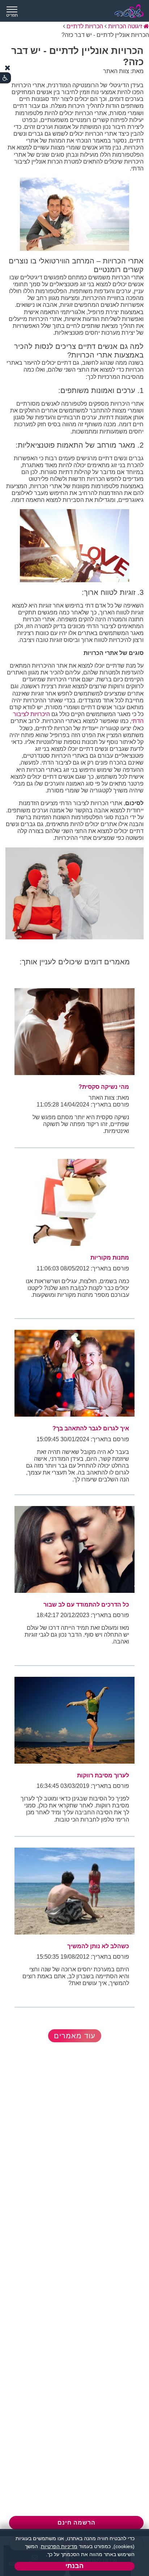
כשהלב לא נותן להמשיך (98, 1946)
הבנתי (74, 2566)
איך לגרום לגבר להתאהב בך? (91, 1428)
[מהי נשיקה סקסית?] (74, 1032)
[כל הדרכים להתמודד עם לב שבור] (74, 1549)
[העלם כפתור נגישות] (8, 68)
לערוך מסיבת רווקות (103, 1775)
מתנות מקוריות (110, 1258)
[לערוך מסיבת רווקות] (74, 1720)
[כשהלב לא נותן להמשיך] (74, 1891)
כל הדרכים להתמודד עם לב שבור (86, 1605)
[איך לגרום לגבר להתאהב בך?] (74, 1373)
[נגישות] (5, 78)
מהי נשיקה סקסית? (104, 1087)
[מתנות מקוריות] (74, 1202)
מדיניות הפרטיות (59, 2546)
